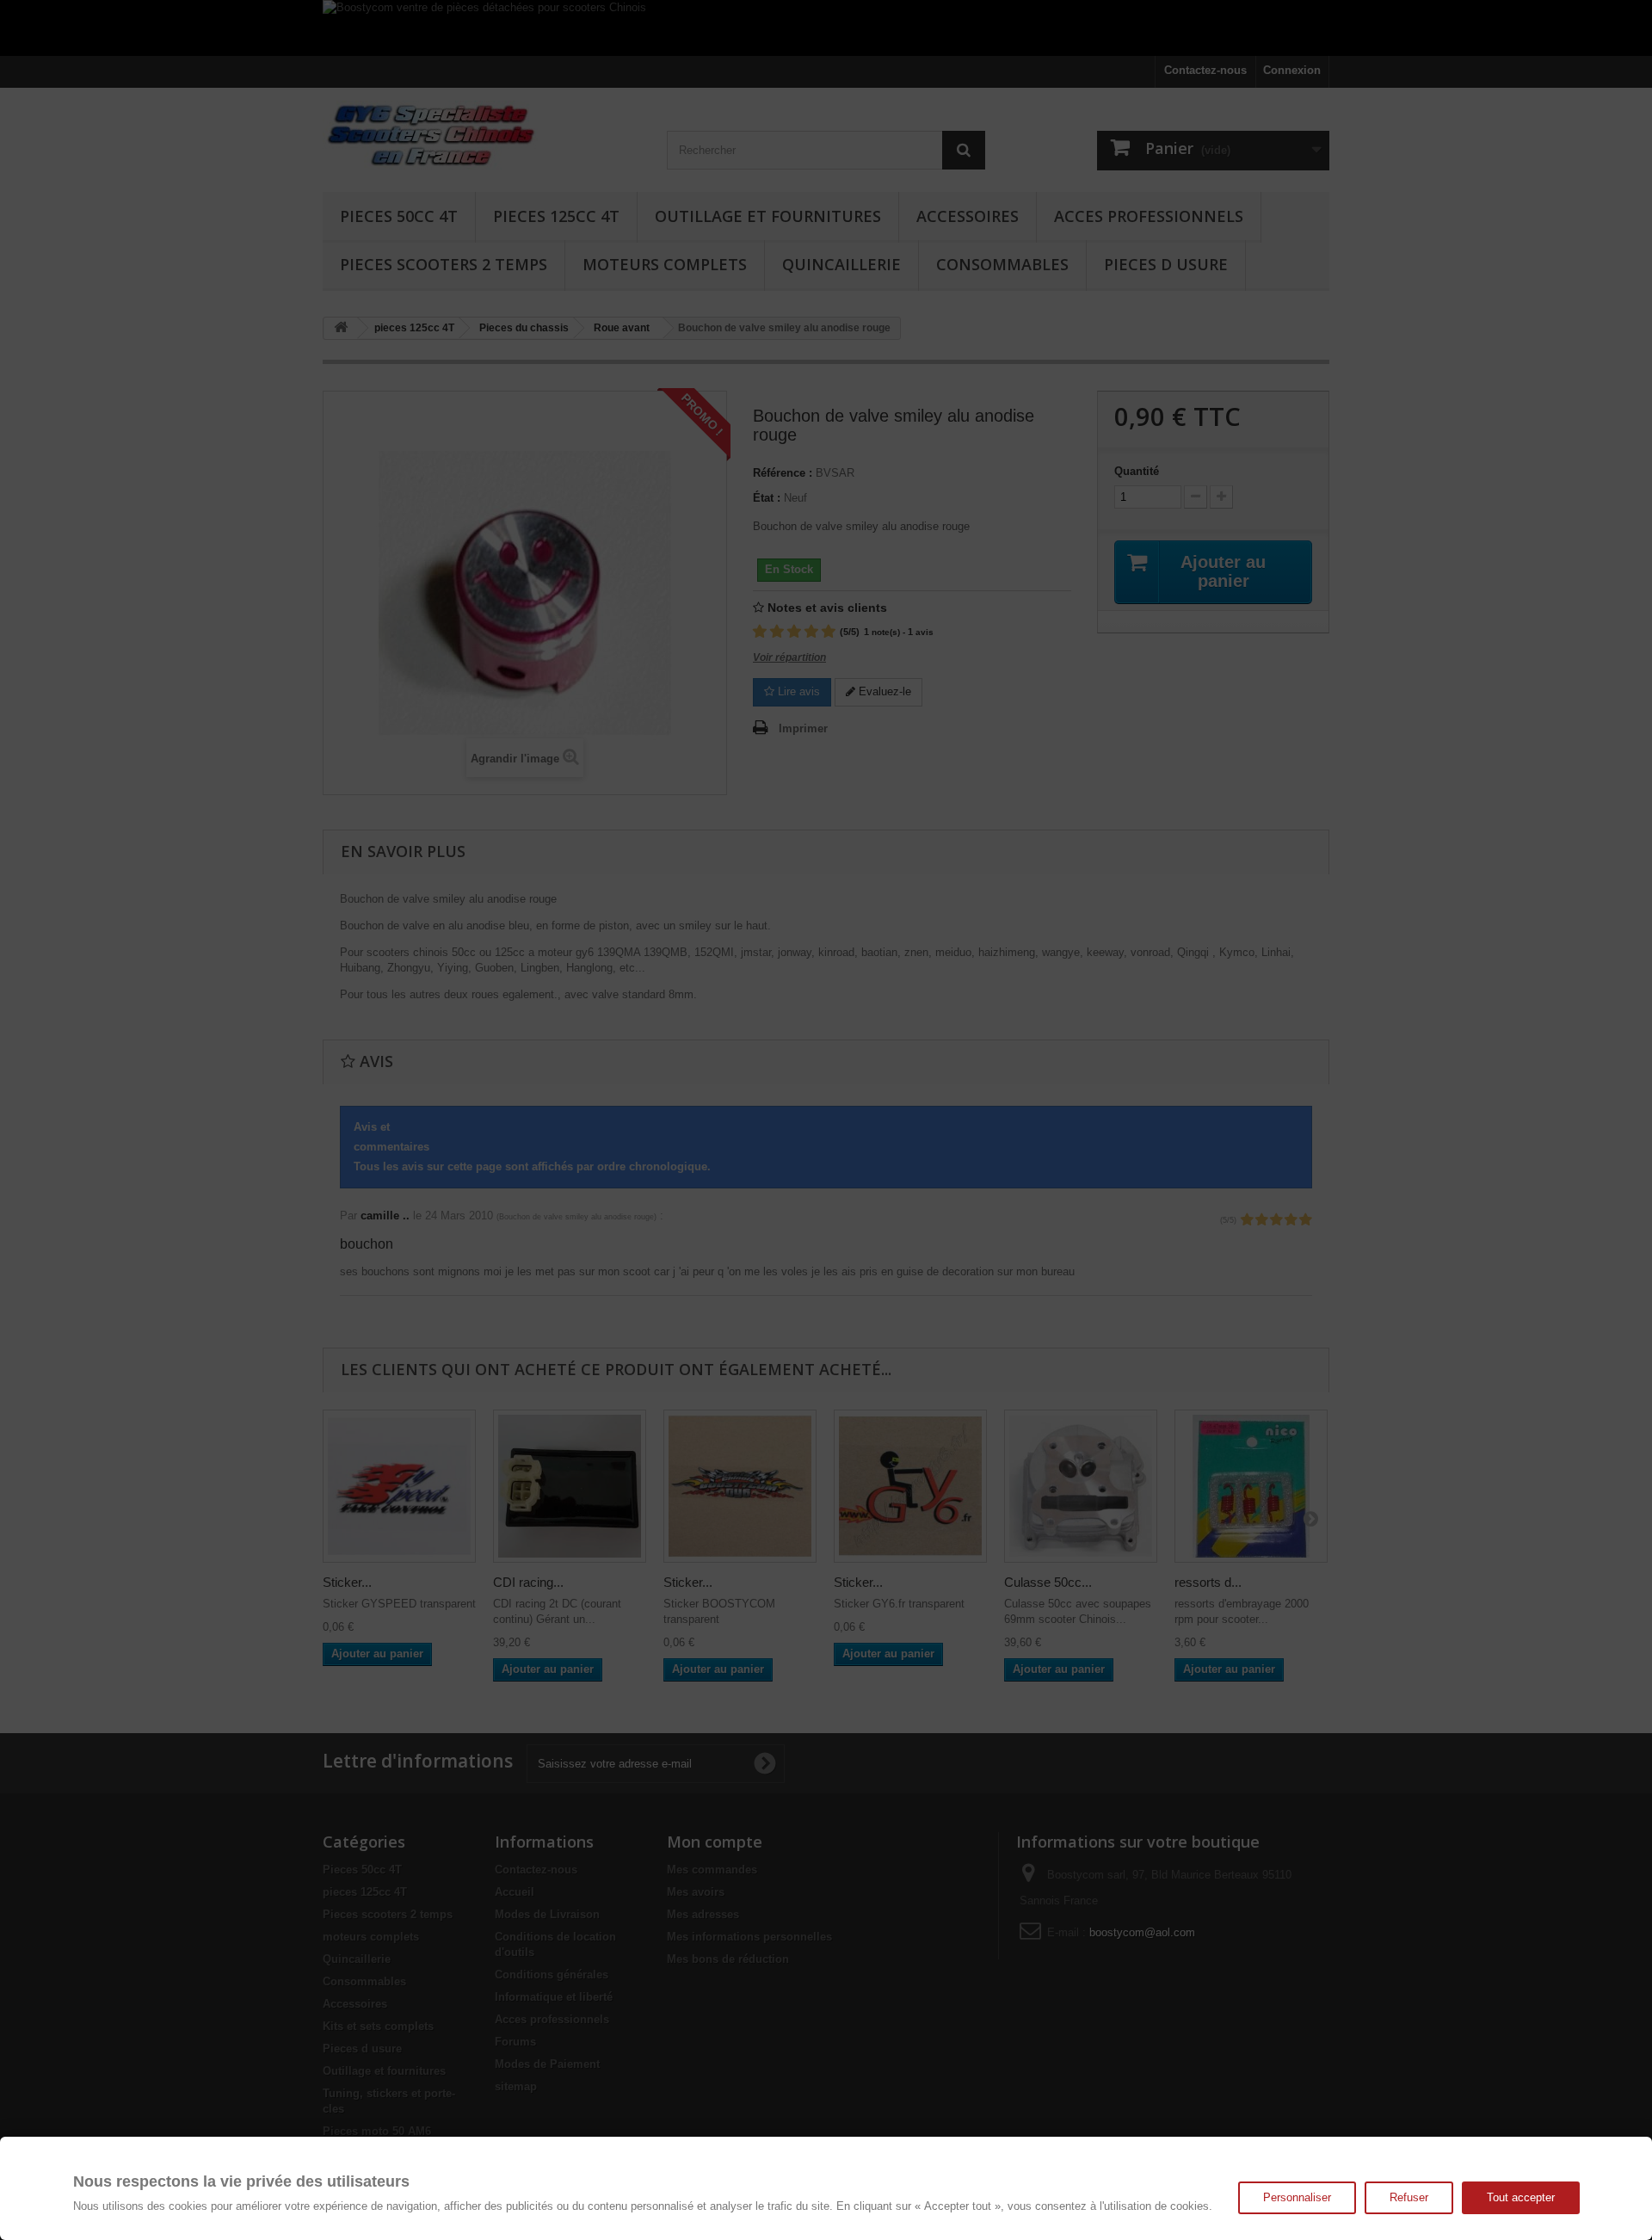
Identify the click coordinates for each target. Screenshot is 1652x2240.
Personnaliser (1297, 2197)
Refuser (1409, 2197)
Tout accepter (1521, 2197)
